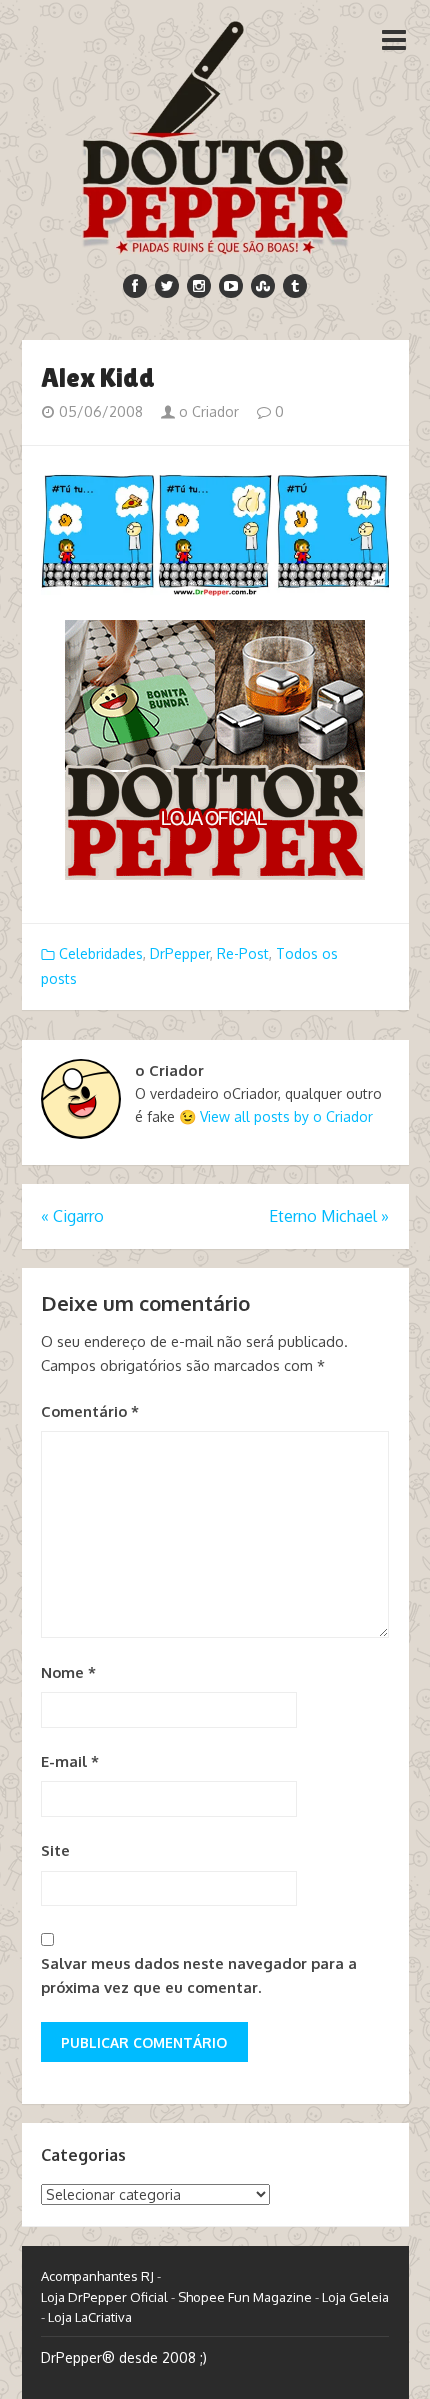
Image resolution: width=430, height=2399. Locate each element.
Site (55, 1850)
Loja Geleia (355, 2297)
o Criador (207, 411)
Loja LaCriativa (90, 2317)
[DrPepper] (215, 134)
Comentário (90, 1411)
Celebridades (101, 953)
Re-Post (243, 953)
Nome (68, 1672)
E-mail (70, 1761)
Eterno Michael (329, 1216)
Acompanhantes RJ (97, 2276)
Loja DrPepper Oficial (104, 2297)
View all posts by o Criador (286, 1116)
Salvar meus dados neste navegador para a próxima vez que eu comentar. (199, 1975)
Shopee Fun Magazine (245, 2297)
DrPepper (180, 953)
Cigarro (72, 1216)
